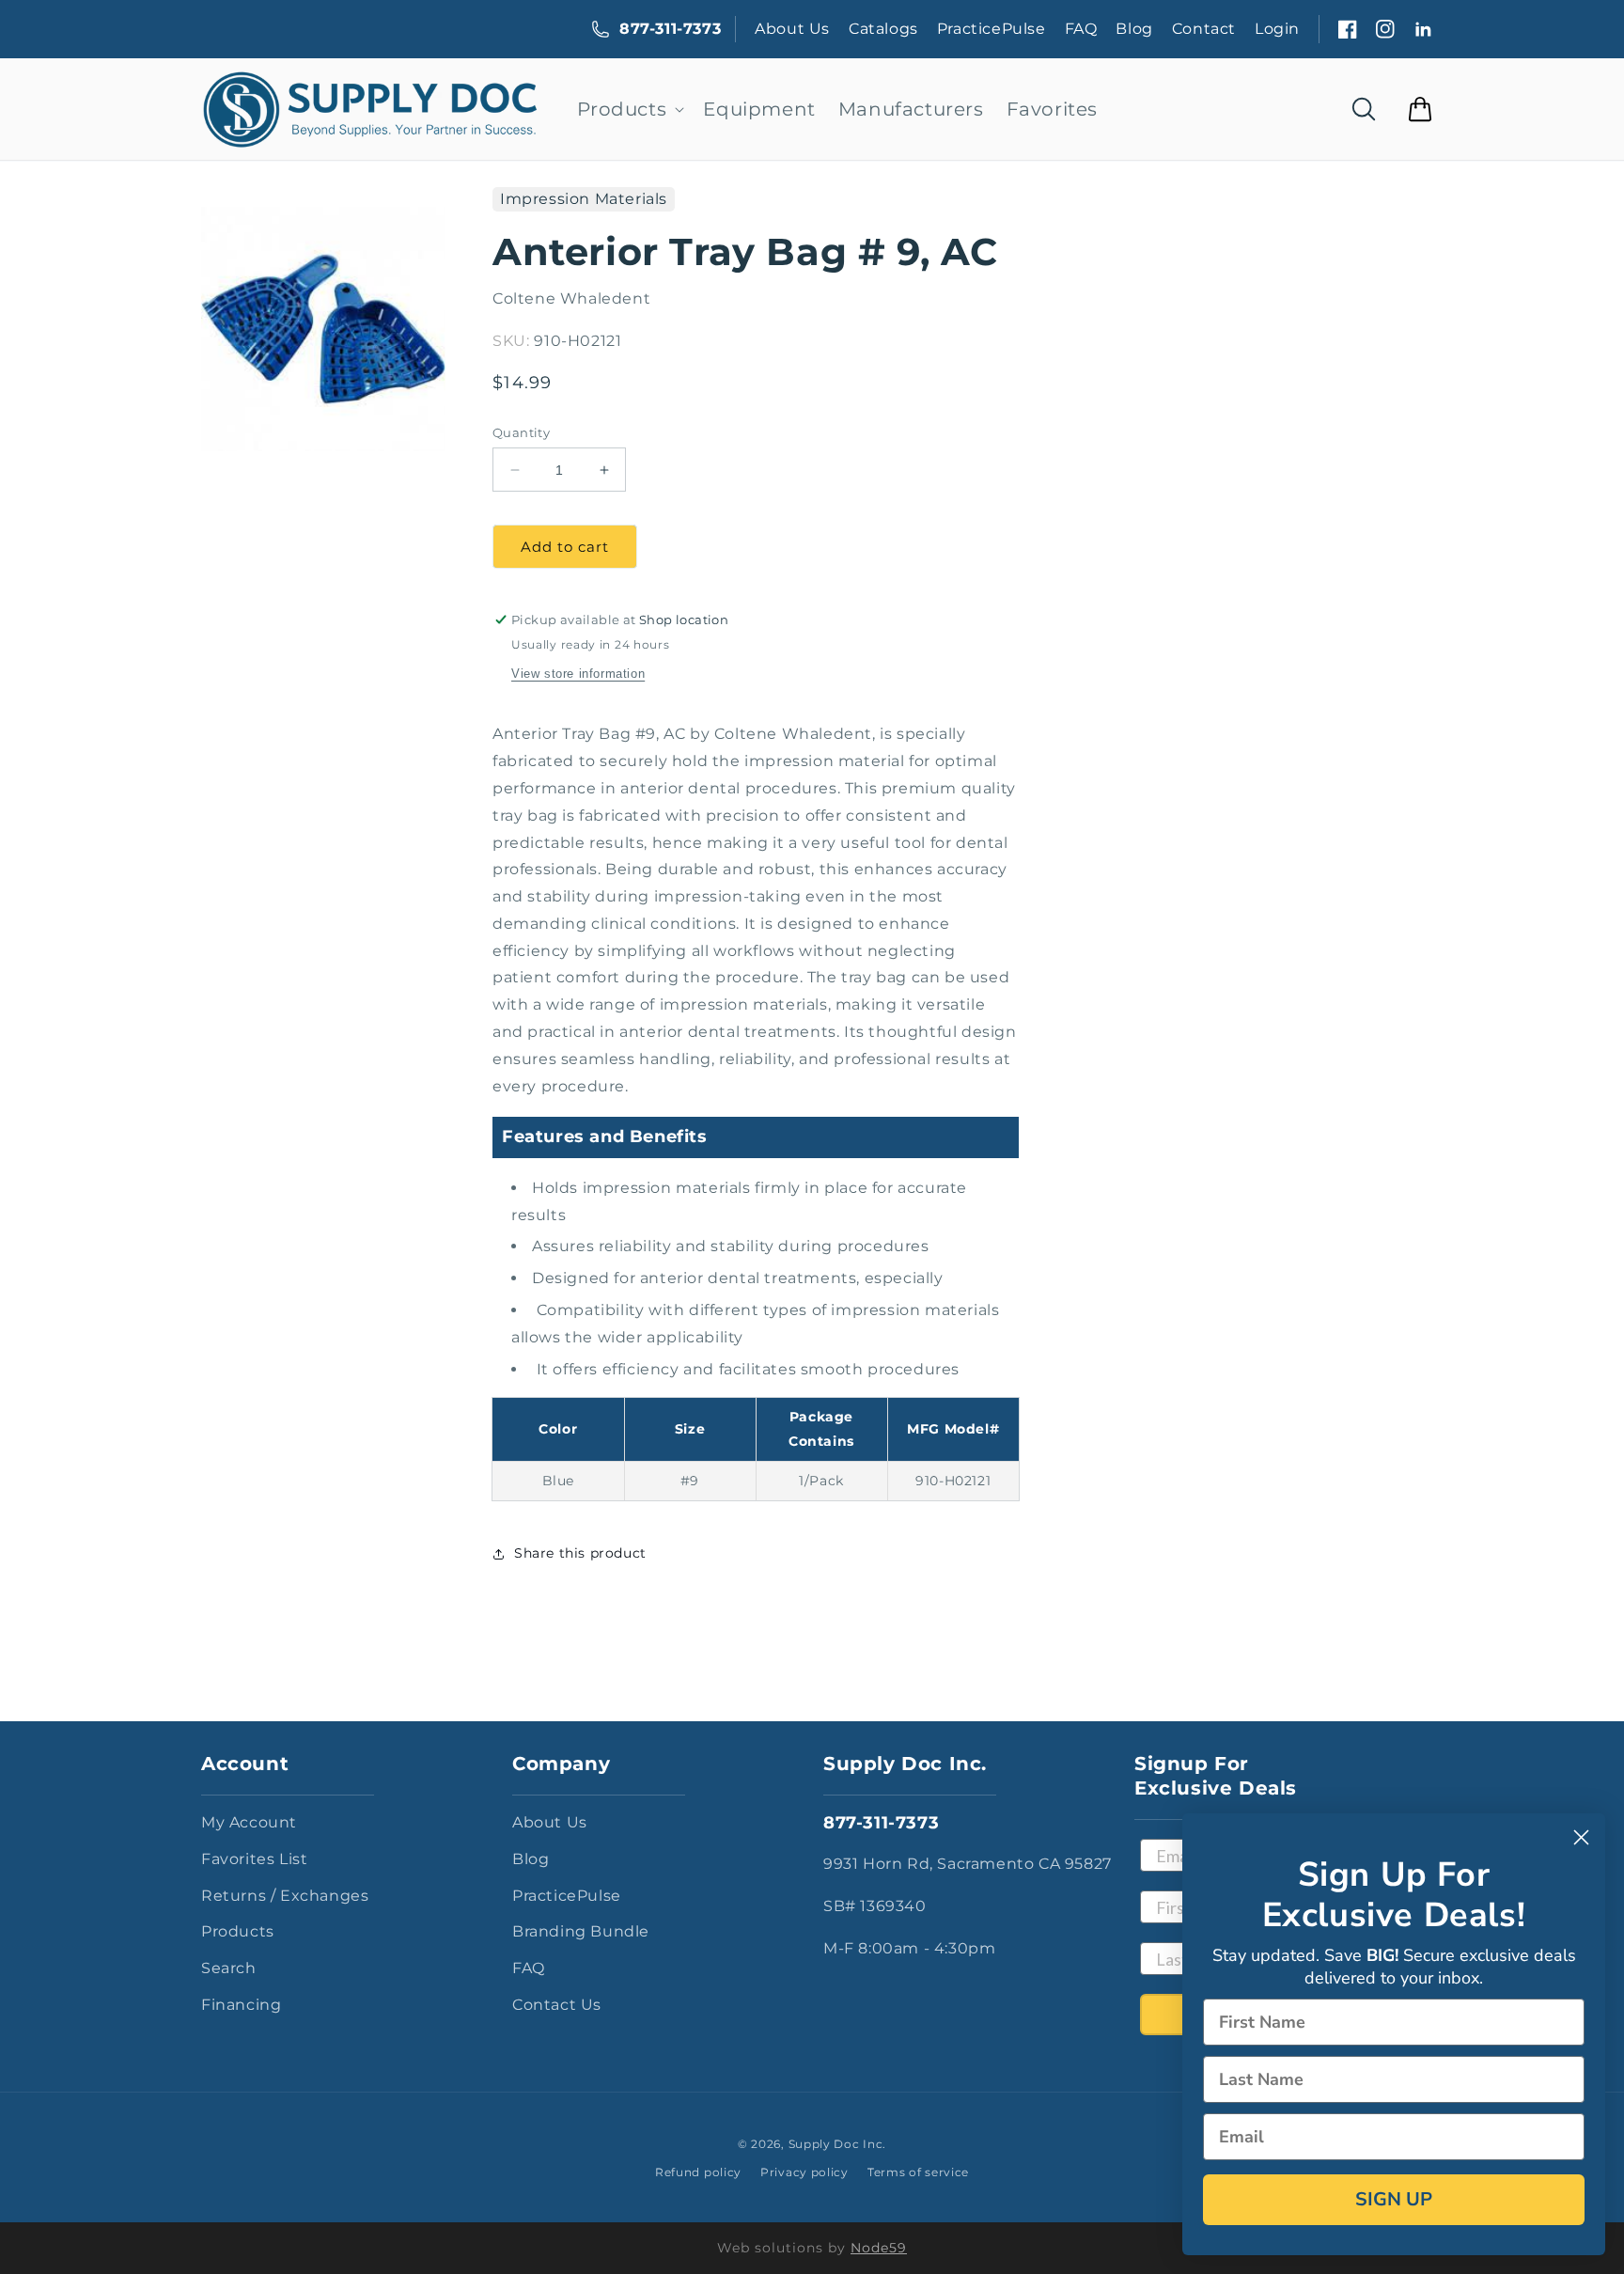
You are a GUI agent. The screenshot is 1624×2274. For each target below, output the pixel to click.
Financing (241, 2005)
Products (238, 1931)
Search (229, 1968)
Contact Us (557, 2005)
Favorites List (254, 1859)
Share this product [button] (580, 1553)
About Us (792, 29)
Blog (1134, 29)
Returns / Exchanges (285, 1896)
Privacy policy (804, 2172)
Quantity (521, 432)
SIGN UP (1394, 2199)
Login (1277, 29)
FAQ (1081, 29)
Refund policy (698, 2172)
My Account (249, 1822)
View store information (578, 674)
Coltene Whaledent (571, 298)
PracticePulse (992, 29)
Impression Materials (584, 199)
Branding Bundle (581, 1931)
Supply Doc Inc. (838, 2144)
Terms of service (918, 2172)
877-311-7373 (670, 29)
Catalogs (883, 29)
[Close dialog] (1581, 1837)
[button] (629, 109)
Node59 (879, 2248)
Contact (1204, 29)
